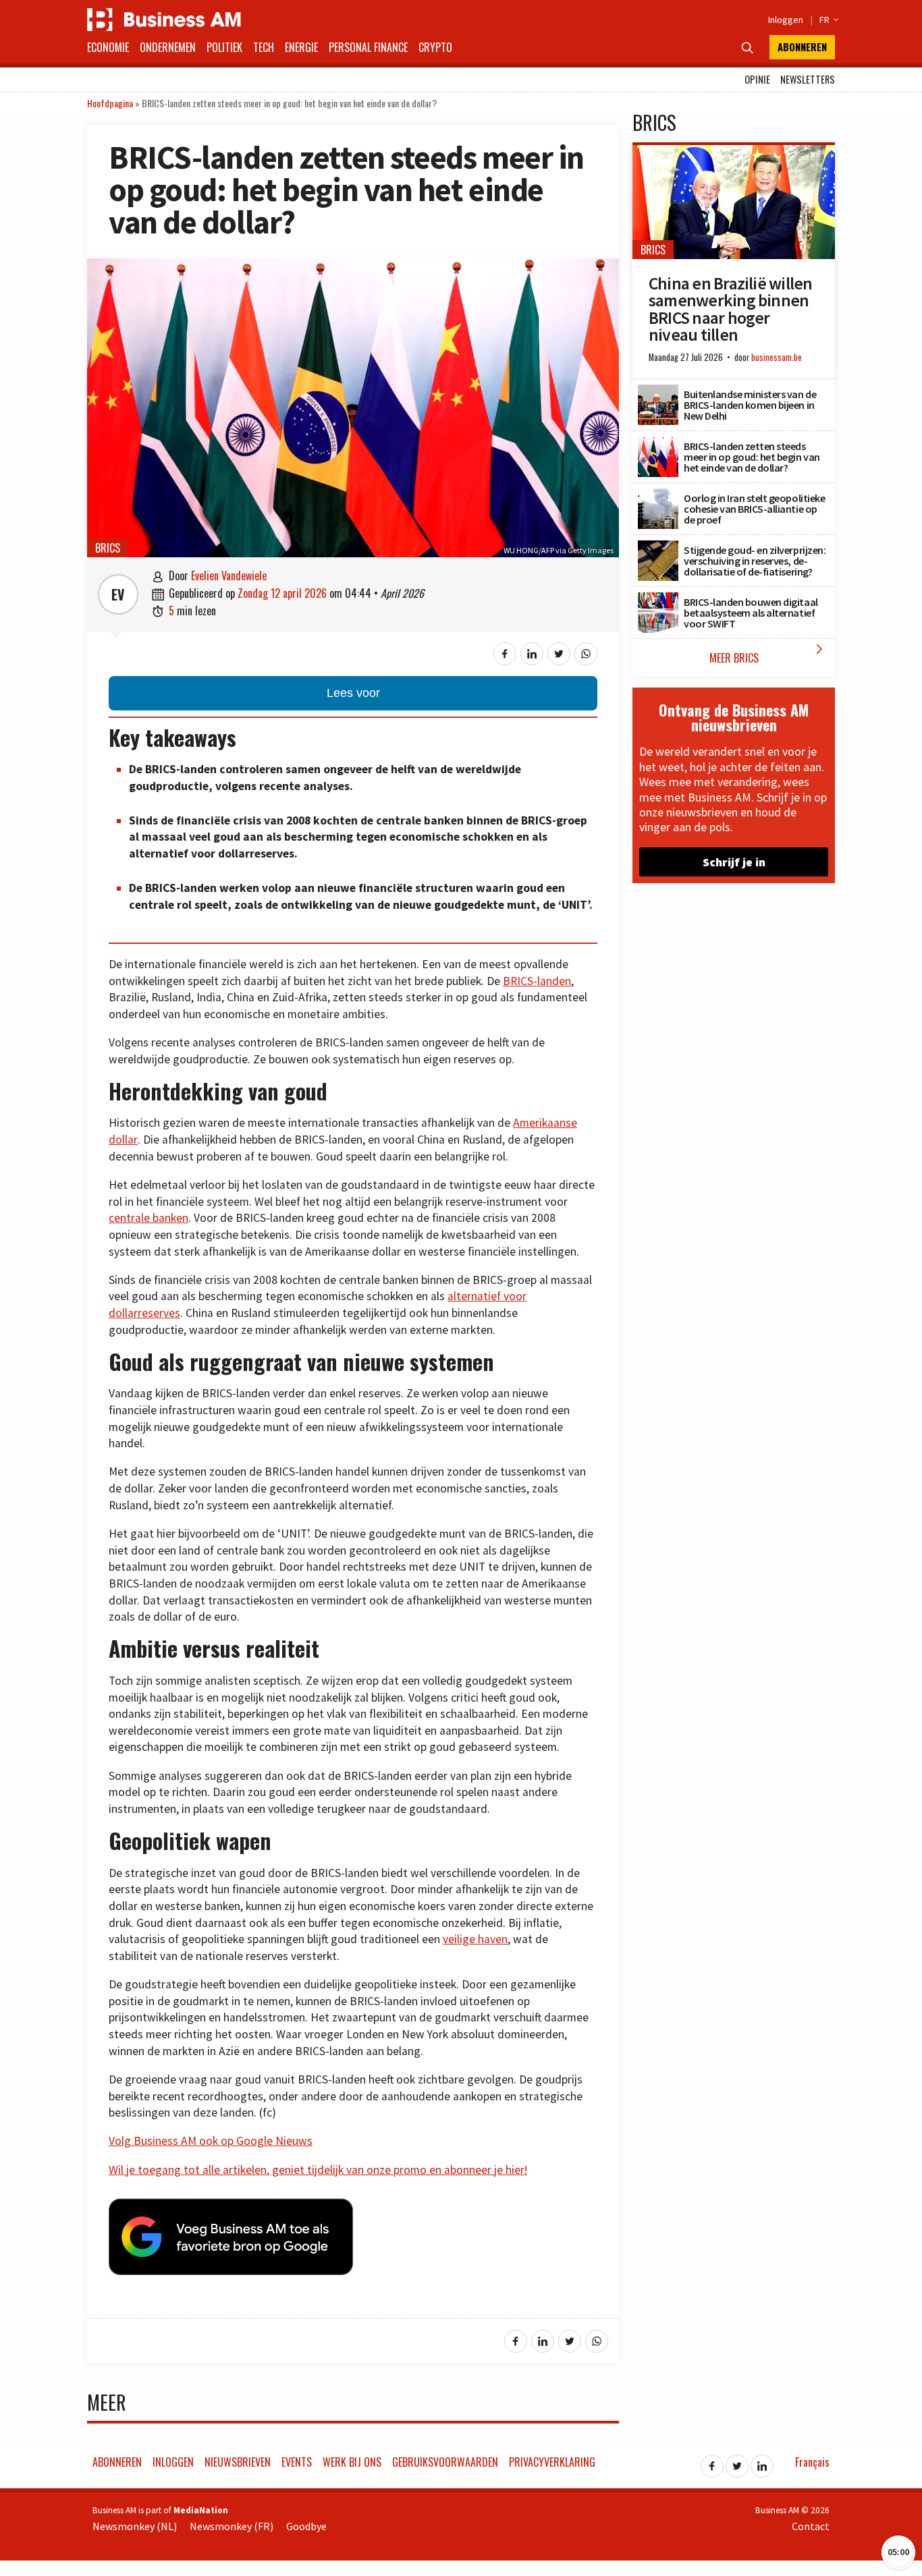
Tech (264, 47)
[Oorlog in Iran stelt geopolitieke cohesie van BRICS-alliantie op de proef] (658, 496)
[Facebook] (712, 2462)
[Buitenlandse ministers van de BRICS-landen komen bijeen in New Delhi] (658, 392)
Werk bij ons (352, 2462)
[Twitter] (737, 2462)
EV (118, 594)
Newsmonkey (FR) (232, 2526)
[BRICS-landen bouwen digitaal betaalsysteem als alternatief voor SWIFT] (658, 600)
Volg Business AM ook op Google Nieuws (211, 2141)
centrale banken (148, 1218)
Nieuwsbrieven (238, 2462)
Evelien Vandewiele (229, 576)
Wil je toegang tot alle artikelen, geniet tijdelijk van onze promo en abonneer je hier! (318, 2170)
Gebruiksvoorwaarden (445, 2462)
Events (297, 2462)
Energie (301, 47)
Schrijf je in (734, 862)
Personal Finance (368, 47)
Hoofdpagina (110, 103)
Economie (108, 47)
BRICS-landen (537, 981)
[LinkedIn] (762, 2462)
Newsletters (808, 79)
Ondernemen (168, 47)
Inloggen (786, 20)
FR (827, 20)
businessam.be (777, 357)
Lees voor (353, 693)
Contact (811, 2526)
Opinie (757, 79)
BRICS (108, 548)
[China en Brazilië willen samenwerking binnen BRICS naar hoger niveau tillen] (734, 152)
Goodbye (306, 2526)
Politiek (224, 47)
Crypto (435, 47)
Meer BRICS (769, 653)
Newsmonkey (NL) (135, 2526)
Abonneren (802, 47)
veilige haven (475, 1939)
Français (812, 2462)
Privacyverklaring (552, 2462)
